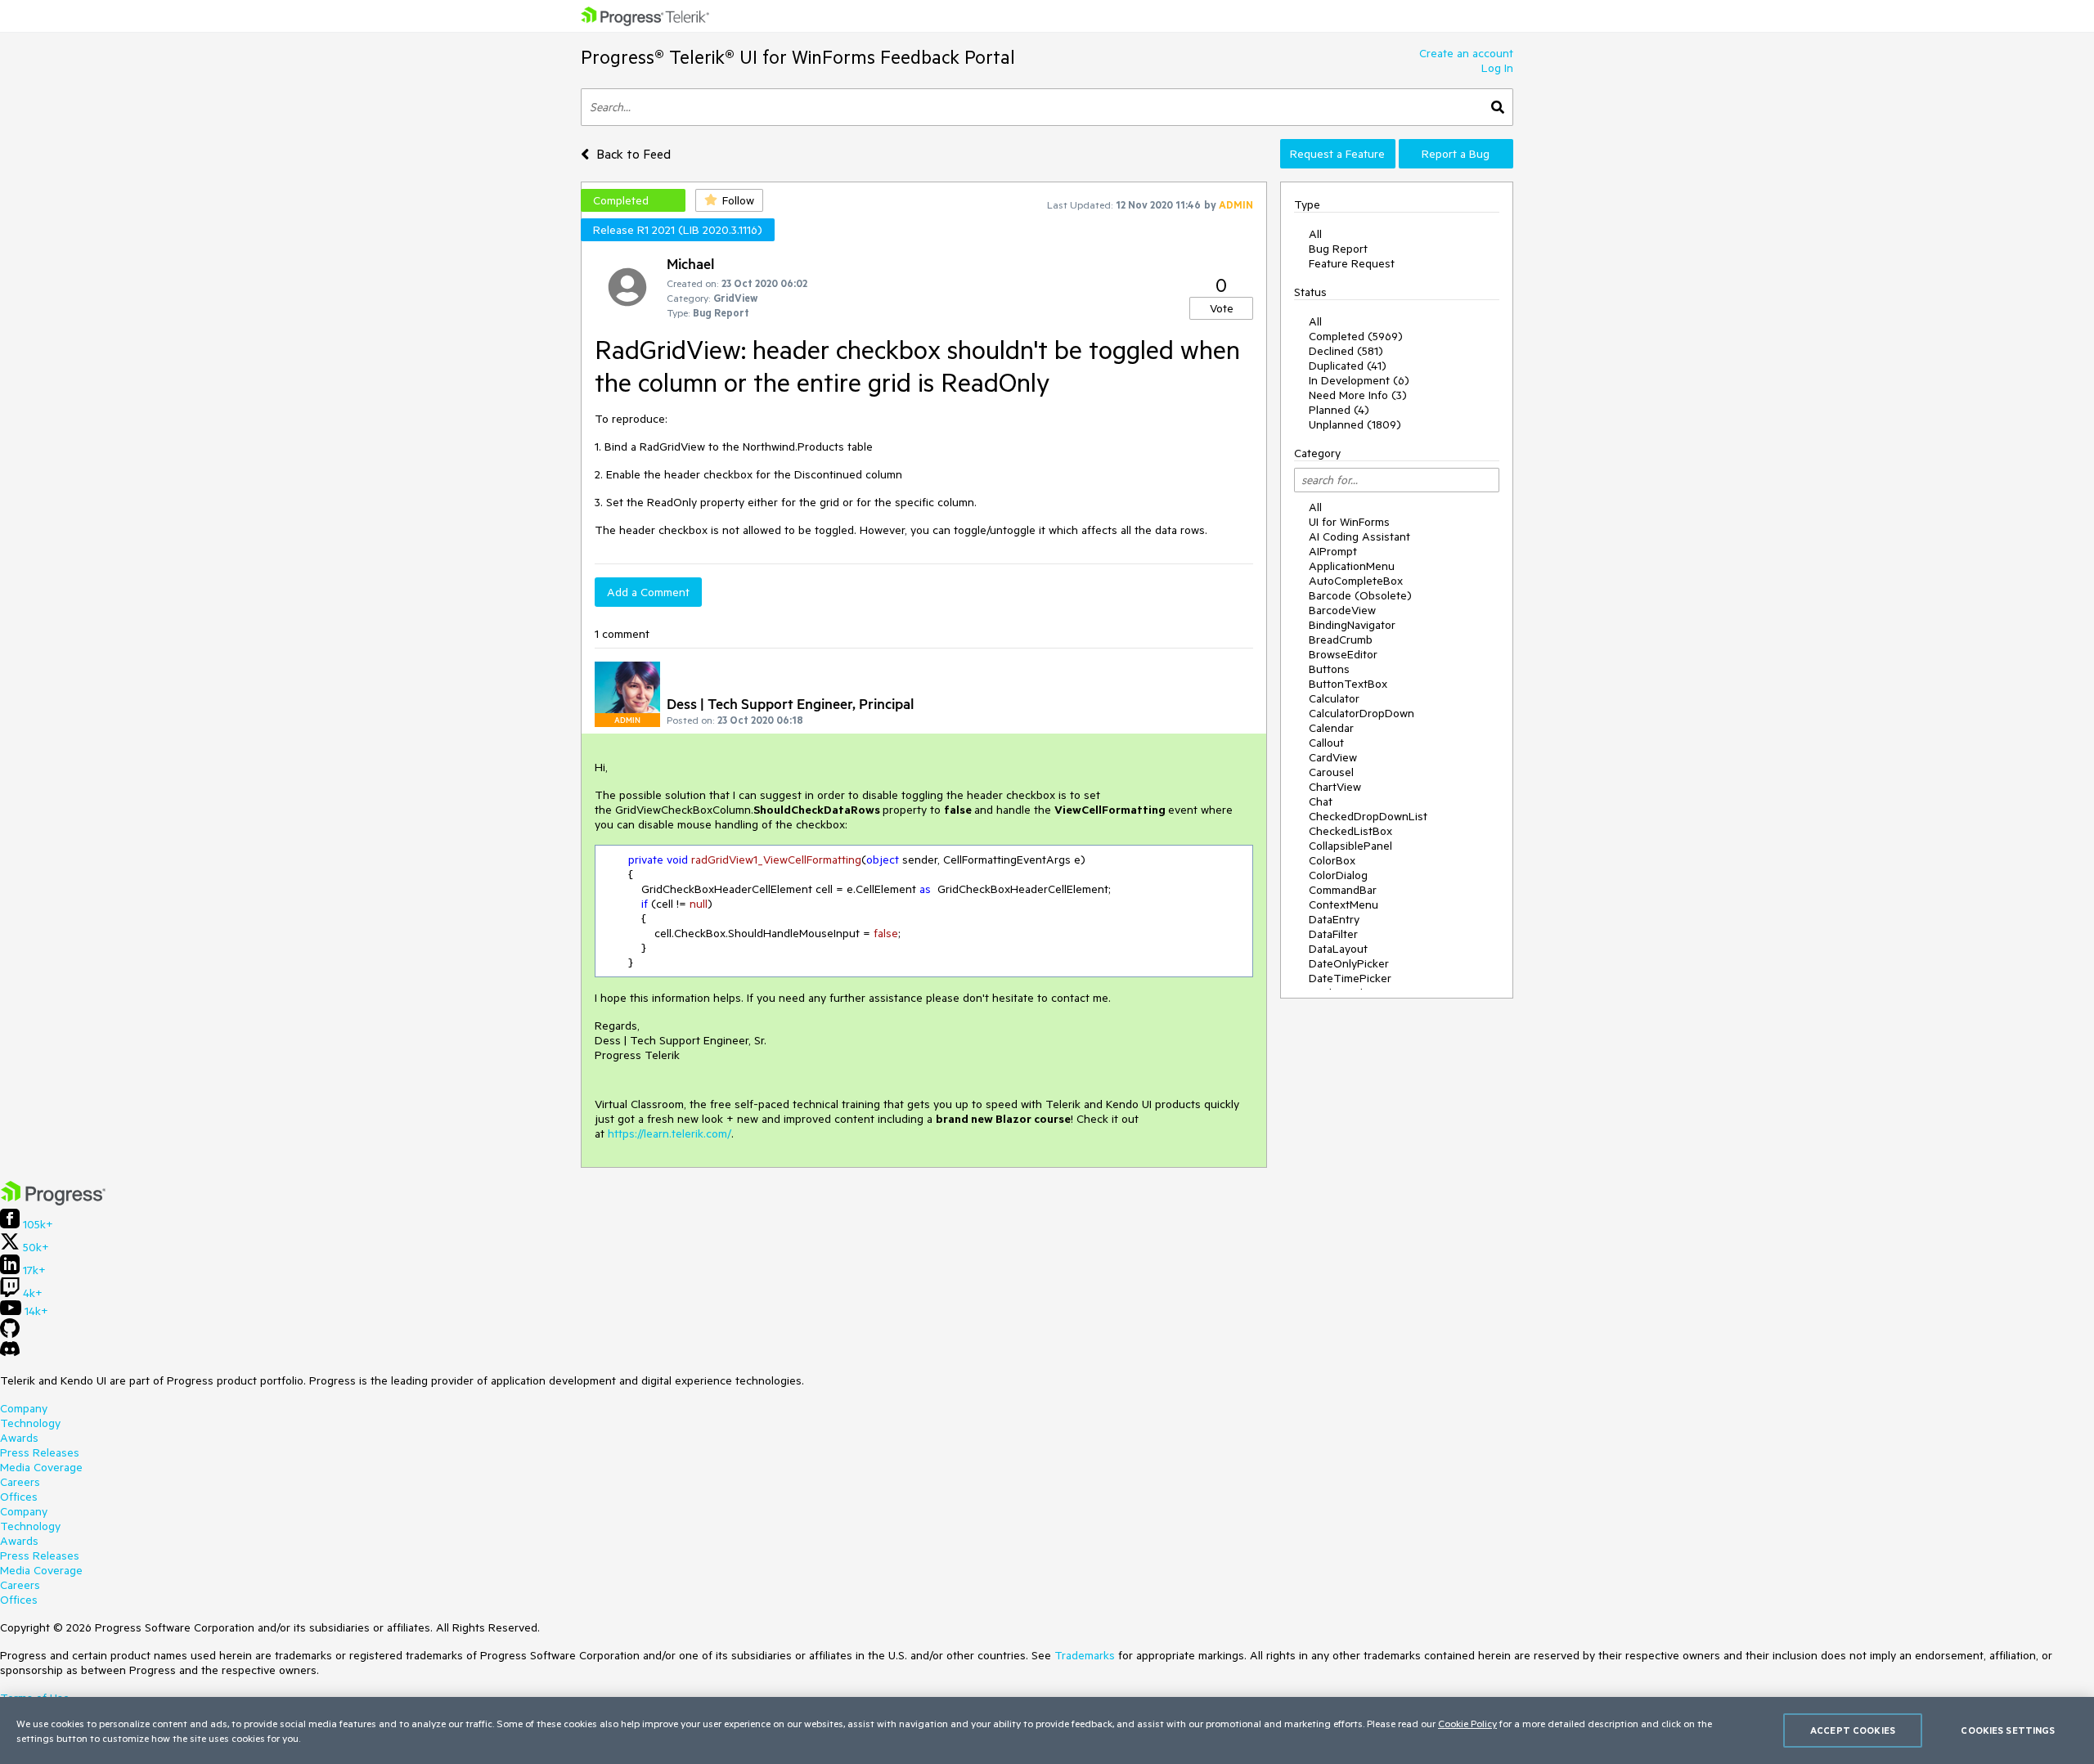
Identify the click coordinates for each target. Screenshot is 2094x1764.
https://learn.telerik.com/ (670, 1133)
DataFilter (1333, 934)
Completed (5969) (1356, 336)
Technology (30, 1423)
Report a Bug (1456, 154)
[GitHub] (10, 1334)
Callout (1326, 743)
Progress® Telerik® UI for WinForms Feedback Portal (798, 57)
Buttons (1329, 669)
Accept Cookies (1853, 1730)
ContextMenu (1344, 904)
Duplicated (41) (1348, 366)
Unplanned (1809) (1355, 424)
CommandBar (1343, 890)
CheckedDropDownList (1368, 816)
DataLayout (1338, 949)
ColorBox (1332, 860)
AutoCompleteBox (1356, 581)
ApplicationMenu (1352, 566)
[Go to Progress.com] (53, 1201)
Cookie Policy (1467, 1723)
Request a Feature (1337, 154)
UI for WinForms (1349, 522)
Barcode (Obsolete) (1360, 595)
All (1315, 234)
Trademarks (1085, 1655)
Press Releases (40, 1452)
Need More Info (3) (1358, 395)
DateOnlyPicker (1349, 963)
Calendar (1331, 728)
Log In (1497, 68)
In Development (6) (1359, 380)
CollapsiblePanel (1350, 846)
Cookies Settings (2008, 1730)
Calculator (1334, 698)
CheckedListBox (1350, 831)
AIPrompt (1333, 551)
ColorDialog (1338, 875)
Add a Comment (648, 592)
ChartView (1335, 787)
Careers (20, 1482)
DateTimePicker (1350, 978)
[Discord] (10, 1353)
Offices (19, 1497)
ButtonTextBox (1348, 684)
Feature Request (1352, 263)
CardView (1333, 757)
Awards (19, 1438)
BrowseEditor (1343, 654)
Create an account (1466, 53)
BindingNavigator (1352, 625)
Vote (1222, 308)
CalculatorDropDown (1362, 713)
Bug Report (1338, 249)
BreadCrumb (1341, 640)
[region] (1047, 1730)
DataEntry (1334, 919)
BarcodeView (1342, 610)
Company (24, 1408)
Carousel (1331, 772)
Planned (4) (1339, 410)
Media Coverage (41, 1467)
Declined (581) (1346, 351)
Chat (1321, 801)
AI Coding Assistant (1359, 536)
